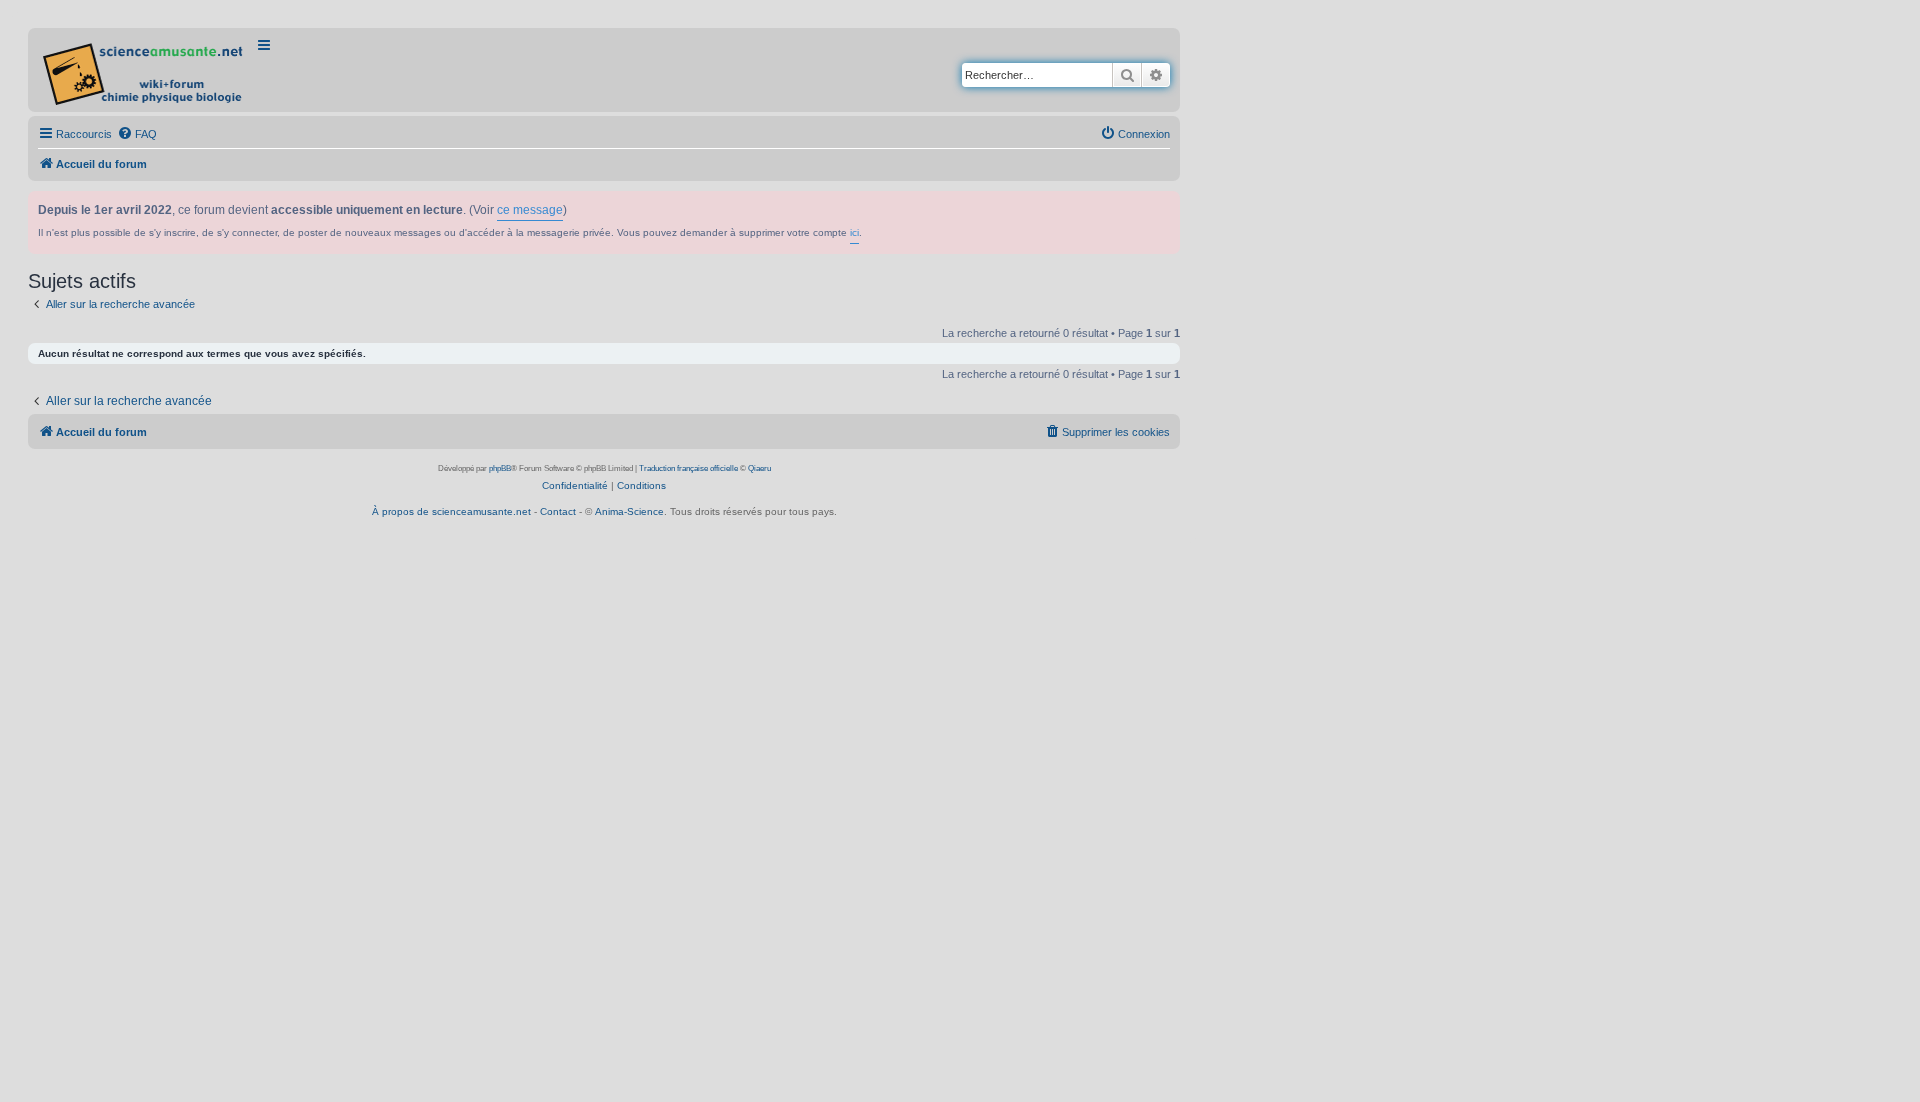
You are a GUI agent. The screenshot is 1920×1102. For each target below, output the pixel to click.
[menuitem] (137, 134)
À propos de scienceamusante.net (451, 511)
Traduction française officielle (688, 468)
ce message (530, 210)
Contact (558, 511)
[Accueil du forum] (144, 70)
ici (854, 232)
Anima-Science (629, 511)
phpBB (500, 468)
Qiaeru (759, 468)
